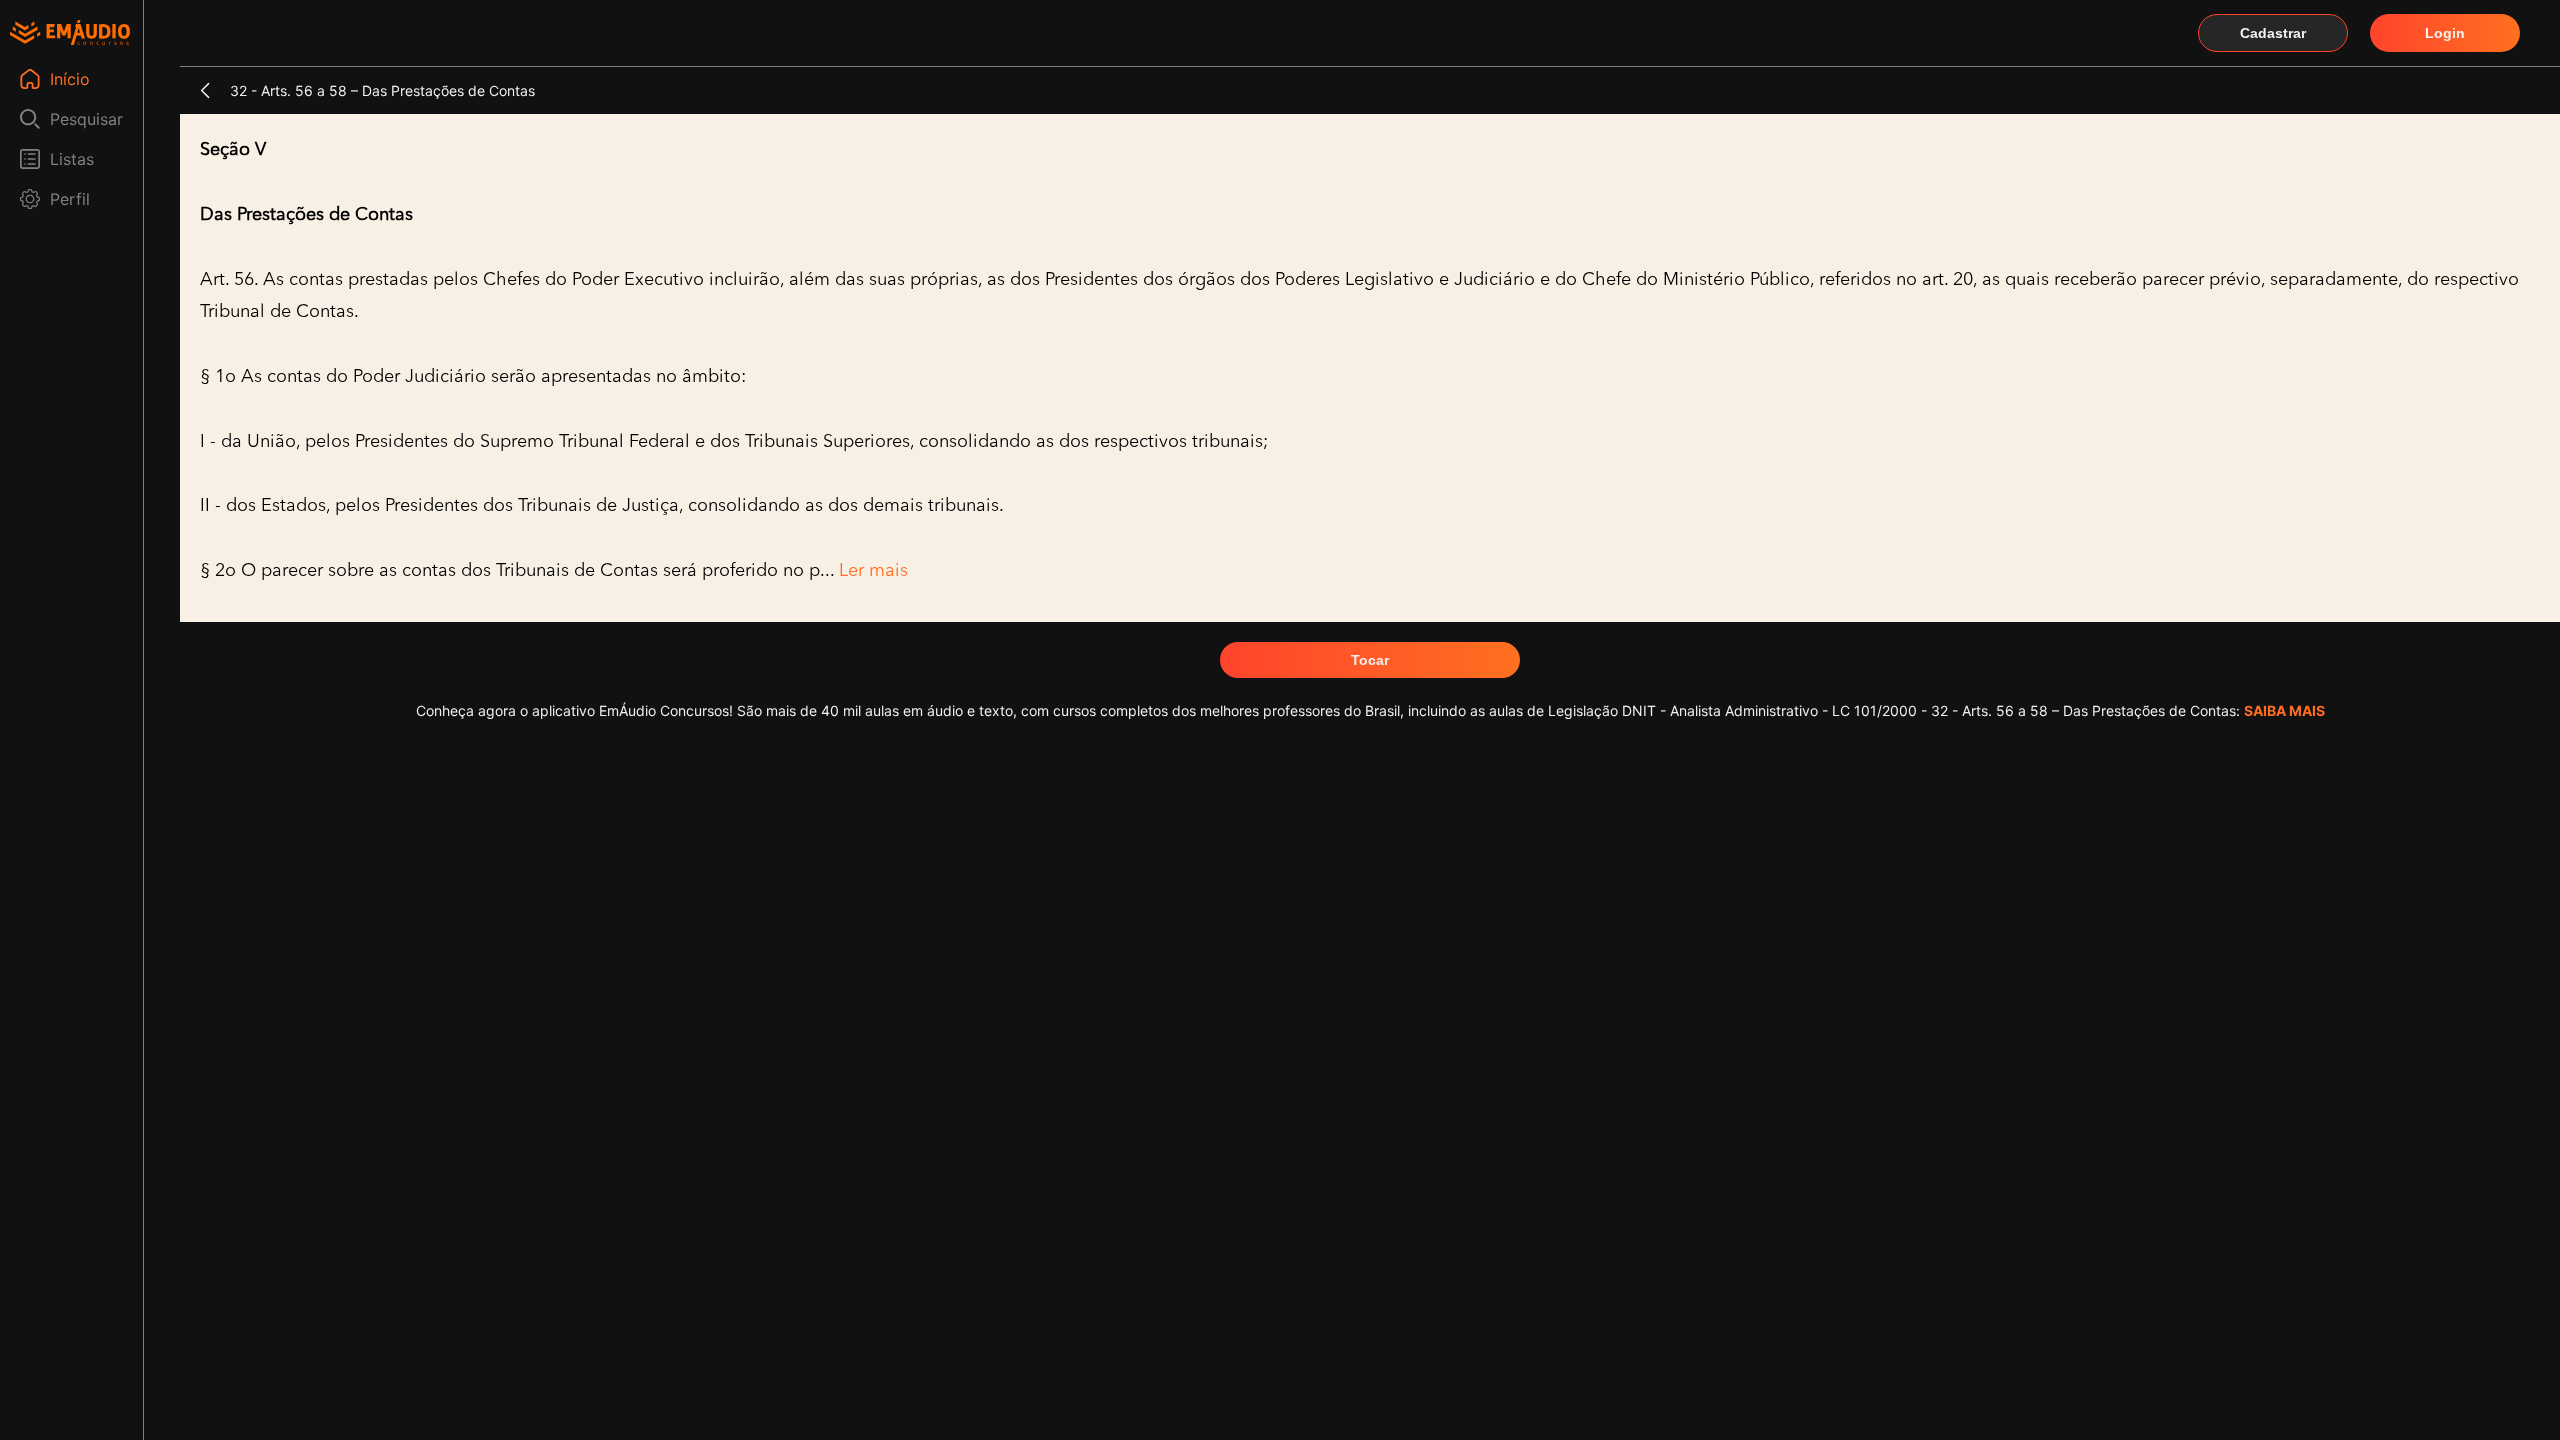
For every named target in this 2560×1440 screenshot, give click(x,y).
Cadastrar (2273, 33)
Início (70, 79)
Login (2445, 33)
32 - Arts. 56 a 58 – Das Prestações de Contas (382, 90)
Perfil (70, 199)
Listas (72, 159)
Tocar (1370, 660)
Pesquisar (86, 119)
